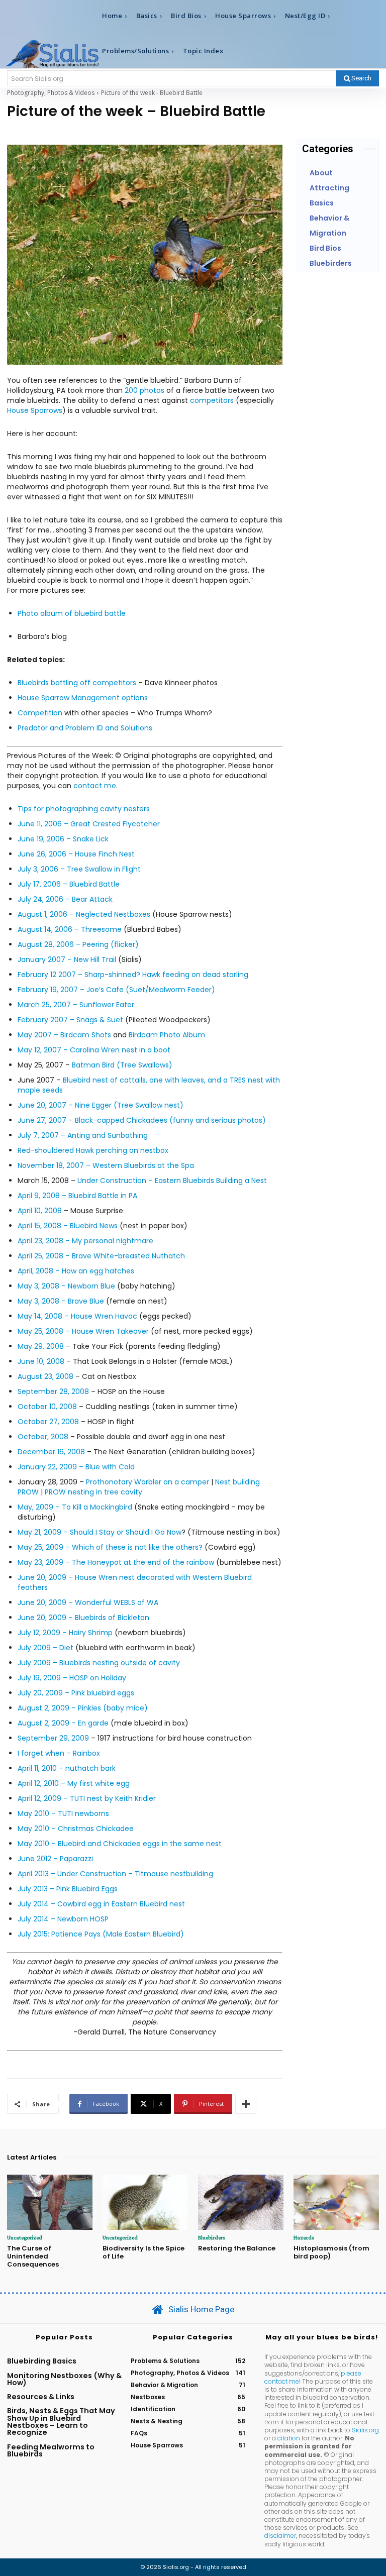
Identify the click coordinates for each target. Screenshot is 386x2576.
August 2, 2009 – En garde (63, 1723)
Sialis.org (365, 2430)
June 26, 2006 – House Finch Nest (76, 854)
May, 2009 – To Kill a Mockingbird (75, 1507)
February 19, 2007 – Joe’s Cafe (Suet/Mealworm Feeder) (116, 990)
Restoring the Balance (237, 2248)
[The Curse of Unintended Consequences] (50, 2203)
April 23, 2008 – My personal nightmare (85, 1241)
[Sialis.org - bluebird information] (52, 53)
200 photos (144, 390)
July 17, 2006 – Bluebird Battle (69, 884)
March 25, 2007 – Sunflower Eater (76, 1005)
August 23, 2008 (45, 1376)
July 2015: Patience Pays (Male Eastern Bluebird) (101, 1934)
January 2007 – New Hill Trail (67, 959)
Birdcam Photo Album (167, 1035)
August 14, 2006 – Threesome (70, 929)
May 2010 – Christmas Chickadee (76, 1829)
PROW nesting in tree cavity (93, 1492)
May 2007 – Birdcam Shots (64, 1035)
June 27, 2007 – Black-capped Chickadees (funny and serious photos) (142, 1120)
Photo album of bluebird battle (72, 613)
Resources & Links (41, 2397)
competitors (212, 400)
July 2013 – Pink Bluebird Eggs (68, 1889)
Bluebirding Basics (42, 2361)
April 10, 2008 (40, 1211)
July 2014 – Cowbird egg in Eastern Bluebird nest (101, 1904)
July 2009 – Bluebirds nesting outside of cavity (99, 1663)
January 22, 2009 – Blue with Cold (76, 1467)
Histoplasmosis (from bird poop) (331, 2252)
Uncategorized (25, 2237)
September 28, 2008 (53, 1391)
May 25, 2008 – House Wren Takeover (83, 1331)
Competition (40, 713)
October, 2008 (43, 1437)
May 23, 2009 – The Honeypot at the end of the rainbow (117, 1562)
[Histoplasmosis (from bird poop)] (336, 2203)
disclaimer (280, 2536)
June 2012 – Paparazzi (55, 1859)
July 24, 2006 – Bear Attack (65, 899)
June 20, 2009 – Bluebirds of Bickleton (83, 1618)
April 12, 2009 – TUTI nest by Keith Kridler (87, 1798)
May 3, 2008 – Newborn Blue (66, 1286)
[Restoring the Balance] (241, 2203)
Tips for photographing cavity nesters (84, 809)
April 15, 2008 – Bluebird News (68, 1226)
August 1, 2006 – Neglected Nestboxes (84, 914)
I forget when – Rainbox (59, 1753)
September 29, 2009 (53, 1738)
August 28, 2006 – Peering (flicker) (78, 944)
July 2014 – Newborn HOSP (63, 1919)
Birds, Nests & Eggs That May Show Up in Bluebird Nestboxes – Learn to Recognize (61, 2422)
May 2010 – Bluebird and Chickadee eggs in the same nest (120, 1844)
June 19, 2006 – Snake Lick (63, 839)
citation (289, 2438)
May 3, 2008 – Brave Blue (61, 1301)
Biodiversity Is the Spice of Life (143, 2252)
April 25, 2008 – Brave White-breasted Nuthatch (101, 1256)
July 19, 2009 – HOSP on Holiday (72, 1678)
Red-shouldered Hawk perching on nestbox (93, 1150)
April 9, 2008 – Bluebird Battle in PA (77, 1196)
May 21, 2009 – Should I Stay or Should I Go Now (100, 1532)
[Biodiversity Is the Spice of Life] (145, 2203)
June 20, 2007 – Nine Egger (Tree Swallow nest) (101, 1105)
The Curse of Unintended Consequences (33, 2256)
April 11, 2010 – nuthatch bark (67, 1768)
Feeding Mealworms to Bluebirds (51, 2450)
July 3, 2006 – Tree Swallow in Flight (79, 869)
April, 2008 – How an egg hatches (76, 1271)
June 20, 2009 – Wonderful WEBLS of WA (88, 1602)
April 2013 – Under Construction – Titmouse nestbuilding (115, 1874)
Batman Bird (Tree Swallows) (122, 1065)
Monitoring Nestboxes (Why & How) (64, 2379)
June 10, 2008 (41, 1361)
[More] (246, 2104)
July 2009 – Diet (45, 1648)
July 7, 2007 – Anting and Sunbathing (83, 1135)
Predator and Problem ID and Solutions (85, 728)
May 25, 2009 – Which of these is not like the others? (110, 1547)
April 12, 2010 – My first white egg (74, 1783)
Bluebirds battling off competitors (77, 683)
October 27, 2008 (48, 1422)
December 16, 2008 (51, 1452)
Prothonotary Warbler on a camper (148, 1482)
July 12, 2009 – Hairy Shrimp (65, 1633)
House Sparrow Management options (83, 698)
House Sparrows (35, 410)
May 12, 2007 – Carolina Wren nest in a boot (94, 1050)
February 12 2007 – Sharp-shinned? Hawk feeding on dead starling (133, 975)
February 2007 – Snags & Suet (70, 1020)
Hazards (304, 2237)
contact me (95, 786)
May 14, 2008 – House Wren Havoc (77, 1316)
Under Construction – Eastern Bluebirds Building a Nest (172, 1180)
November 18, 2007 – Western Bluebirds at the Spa (106, 1165)
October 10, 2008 (47, 1407)
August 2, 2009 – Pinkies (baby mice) (83, 1708)
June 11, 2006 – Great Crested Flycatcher (89, 824)
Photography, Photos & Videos (51, 93)
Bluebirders (212, 2237)
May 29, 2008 (41, 1346)
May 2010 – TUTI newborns (63, 1813)
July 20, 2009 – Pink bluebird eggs (76, 1693)
